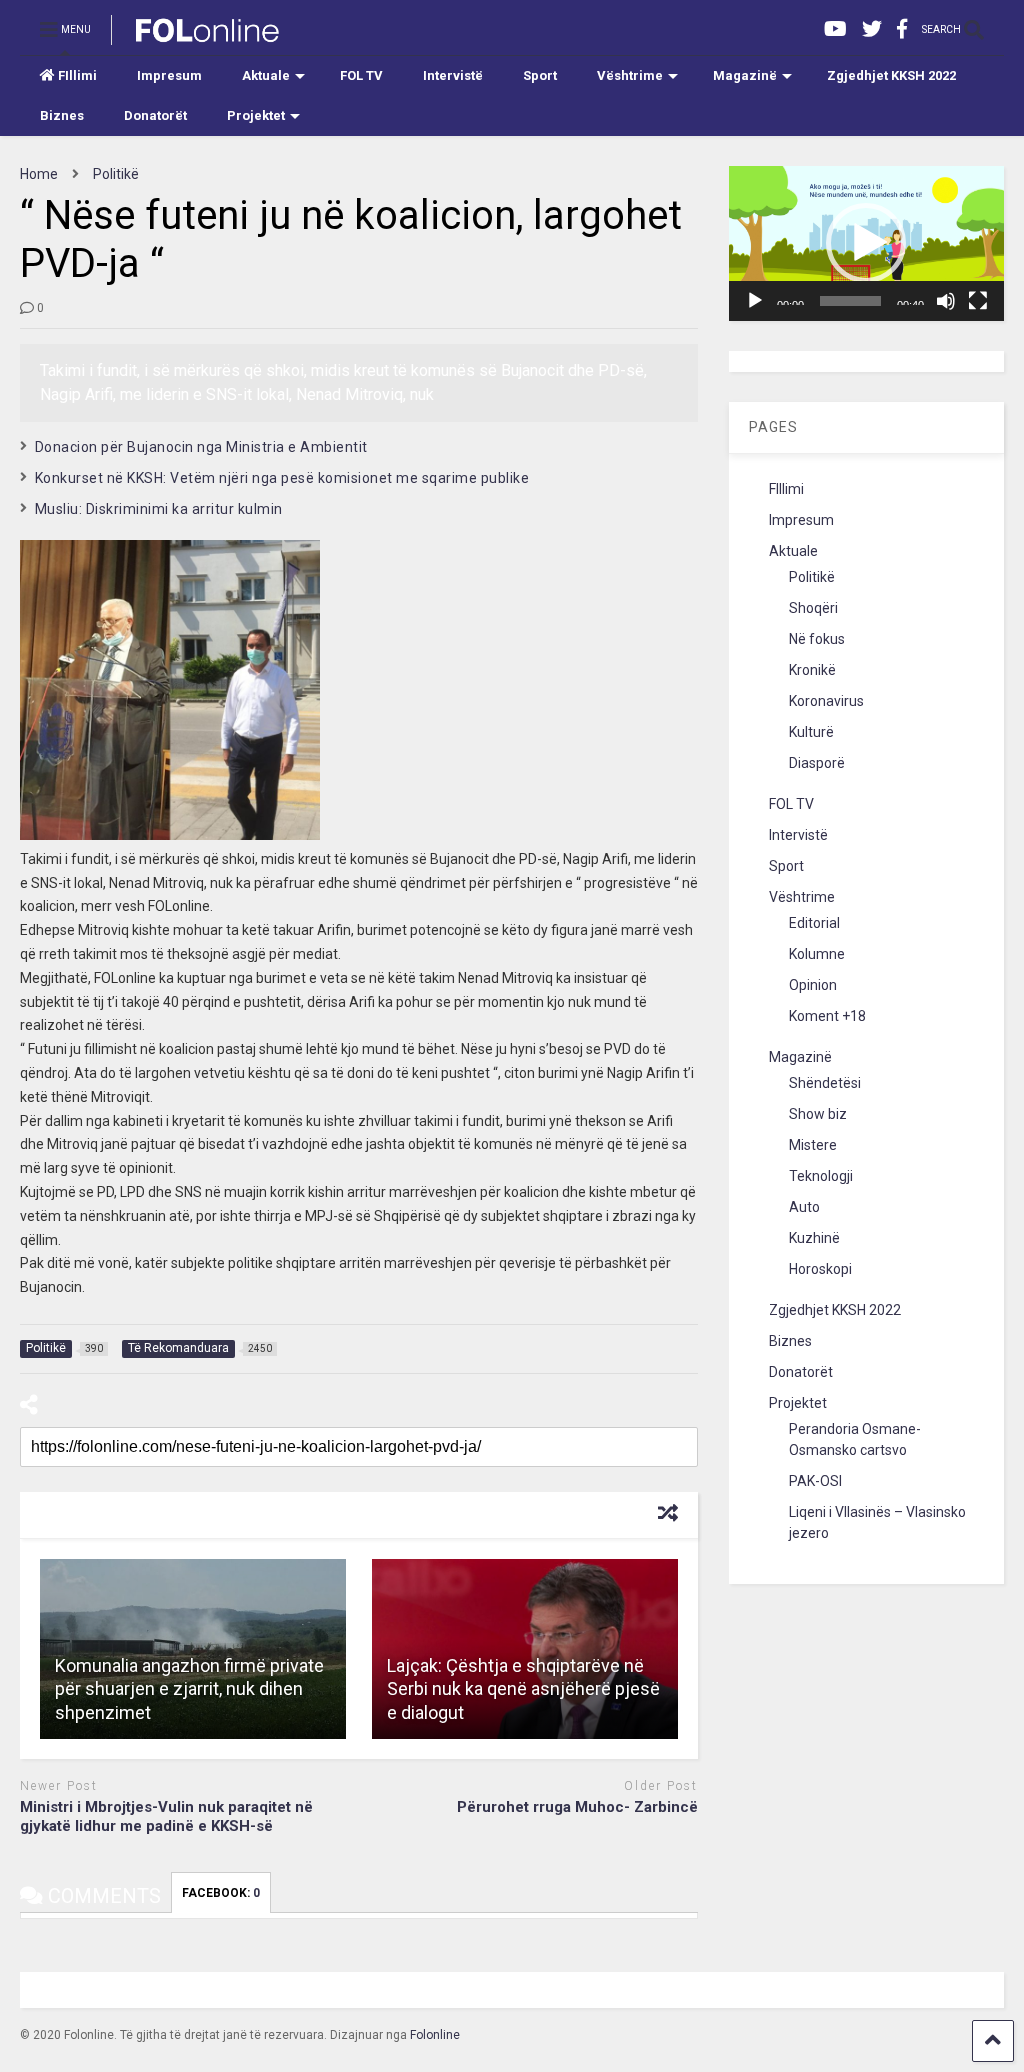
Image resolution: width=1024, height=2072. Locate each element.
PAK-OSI (815, 1481)
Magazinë (745, 75)
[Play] (755, 301)
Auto (804, 1207)
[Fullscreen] (978, 301)
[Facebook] (902, 29)
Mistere (813, 1145)
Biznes (62, 115)
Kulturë (811, 732)
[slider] (851, 301)
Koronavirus (826, 701)
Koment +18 (827, 1016)
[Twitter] (872, 29)
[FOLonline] (196, 36)
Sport (540, 75)
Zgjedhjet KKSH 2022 (891, 75)
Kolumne (817, 954)
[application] (867, 243)
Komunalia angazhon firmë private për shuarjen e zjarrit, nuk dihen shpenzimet (189, 1689)
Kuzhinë (814, 1238)
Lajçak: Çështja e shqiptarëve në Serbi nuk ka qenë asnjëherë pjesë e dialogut (523, 1689)
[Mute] (946, 301)
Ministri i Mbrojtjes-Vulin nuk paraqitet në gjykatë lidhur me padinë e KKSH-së (166, 1817)
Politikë (812, 577)
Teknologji (821, 1176)
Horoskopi (820, 1269)
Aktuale (266, 75)
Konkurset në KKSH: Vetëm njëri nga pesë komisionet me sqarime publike (282, 478)
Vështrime (630, 75)
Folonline (435, 2035)
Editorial (814, 923)
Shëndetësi (825, 1083)
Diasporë (817, 763)
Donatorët (155, 115)
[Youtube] (835, 29)
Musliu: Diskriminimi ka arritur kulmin (159, 509)
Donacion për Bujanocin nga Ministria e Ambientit (201, 447)
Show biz (818, 1114)
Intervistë (453, 75)
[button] (866, 243)
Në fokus (817, 639)
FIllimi (77, 75)
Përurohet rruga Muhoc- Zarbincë (577, 1807)
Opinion (813, 985)
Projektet (256, 115)
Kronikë (812, 670)
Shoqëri (813, 608)
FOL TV (361, 75)
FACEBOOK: (221, 1893)
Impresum (169, 75)
